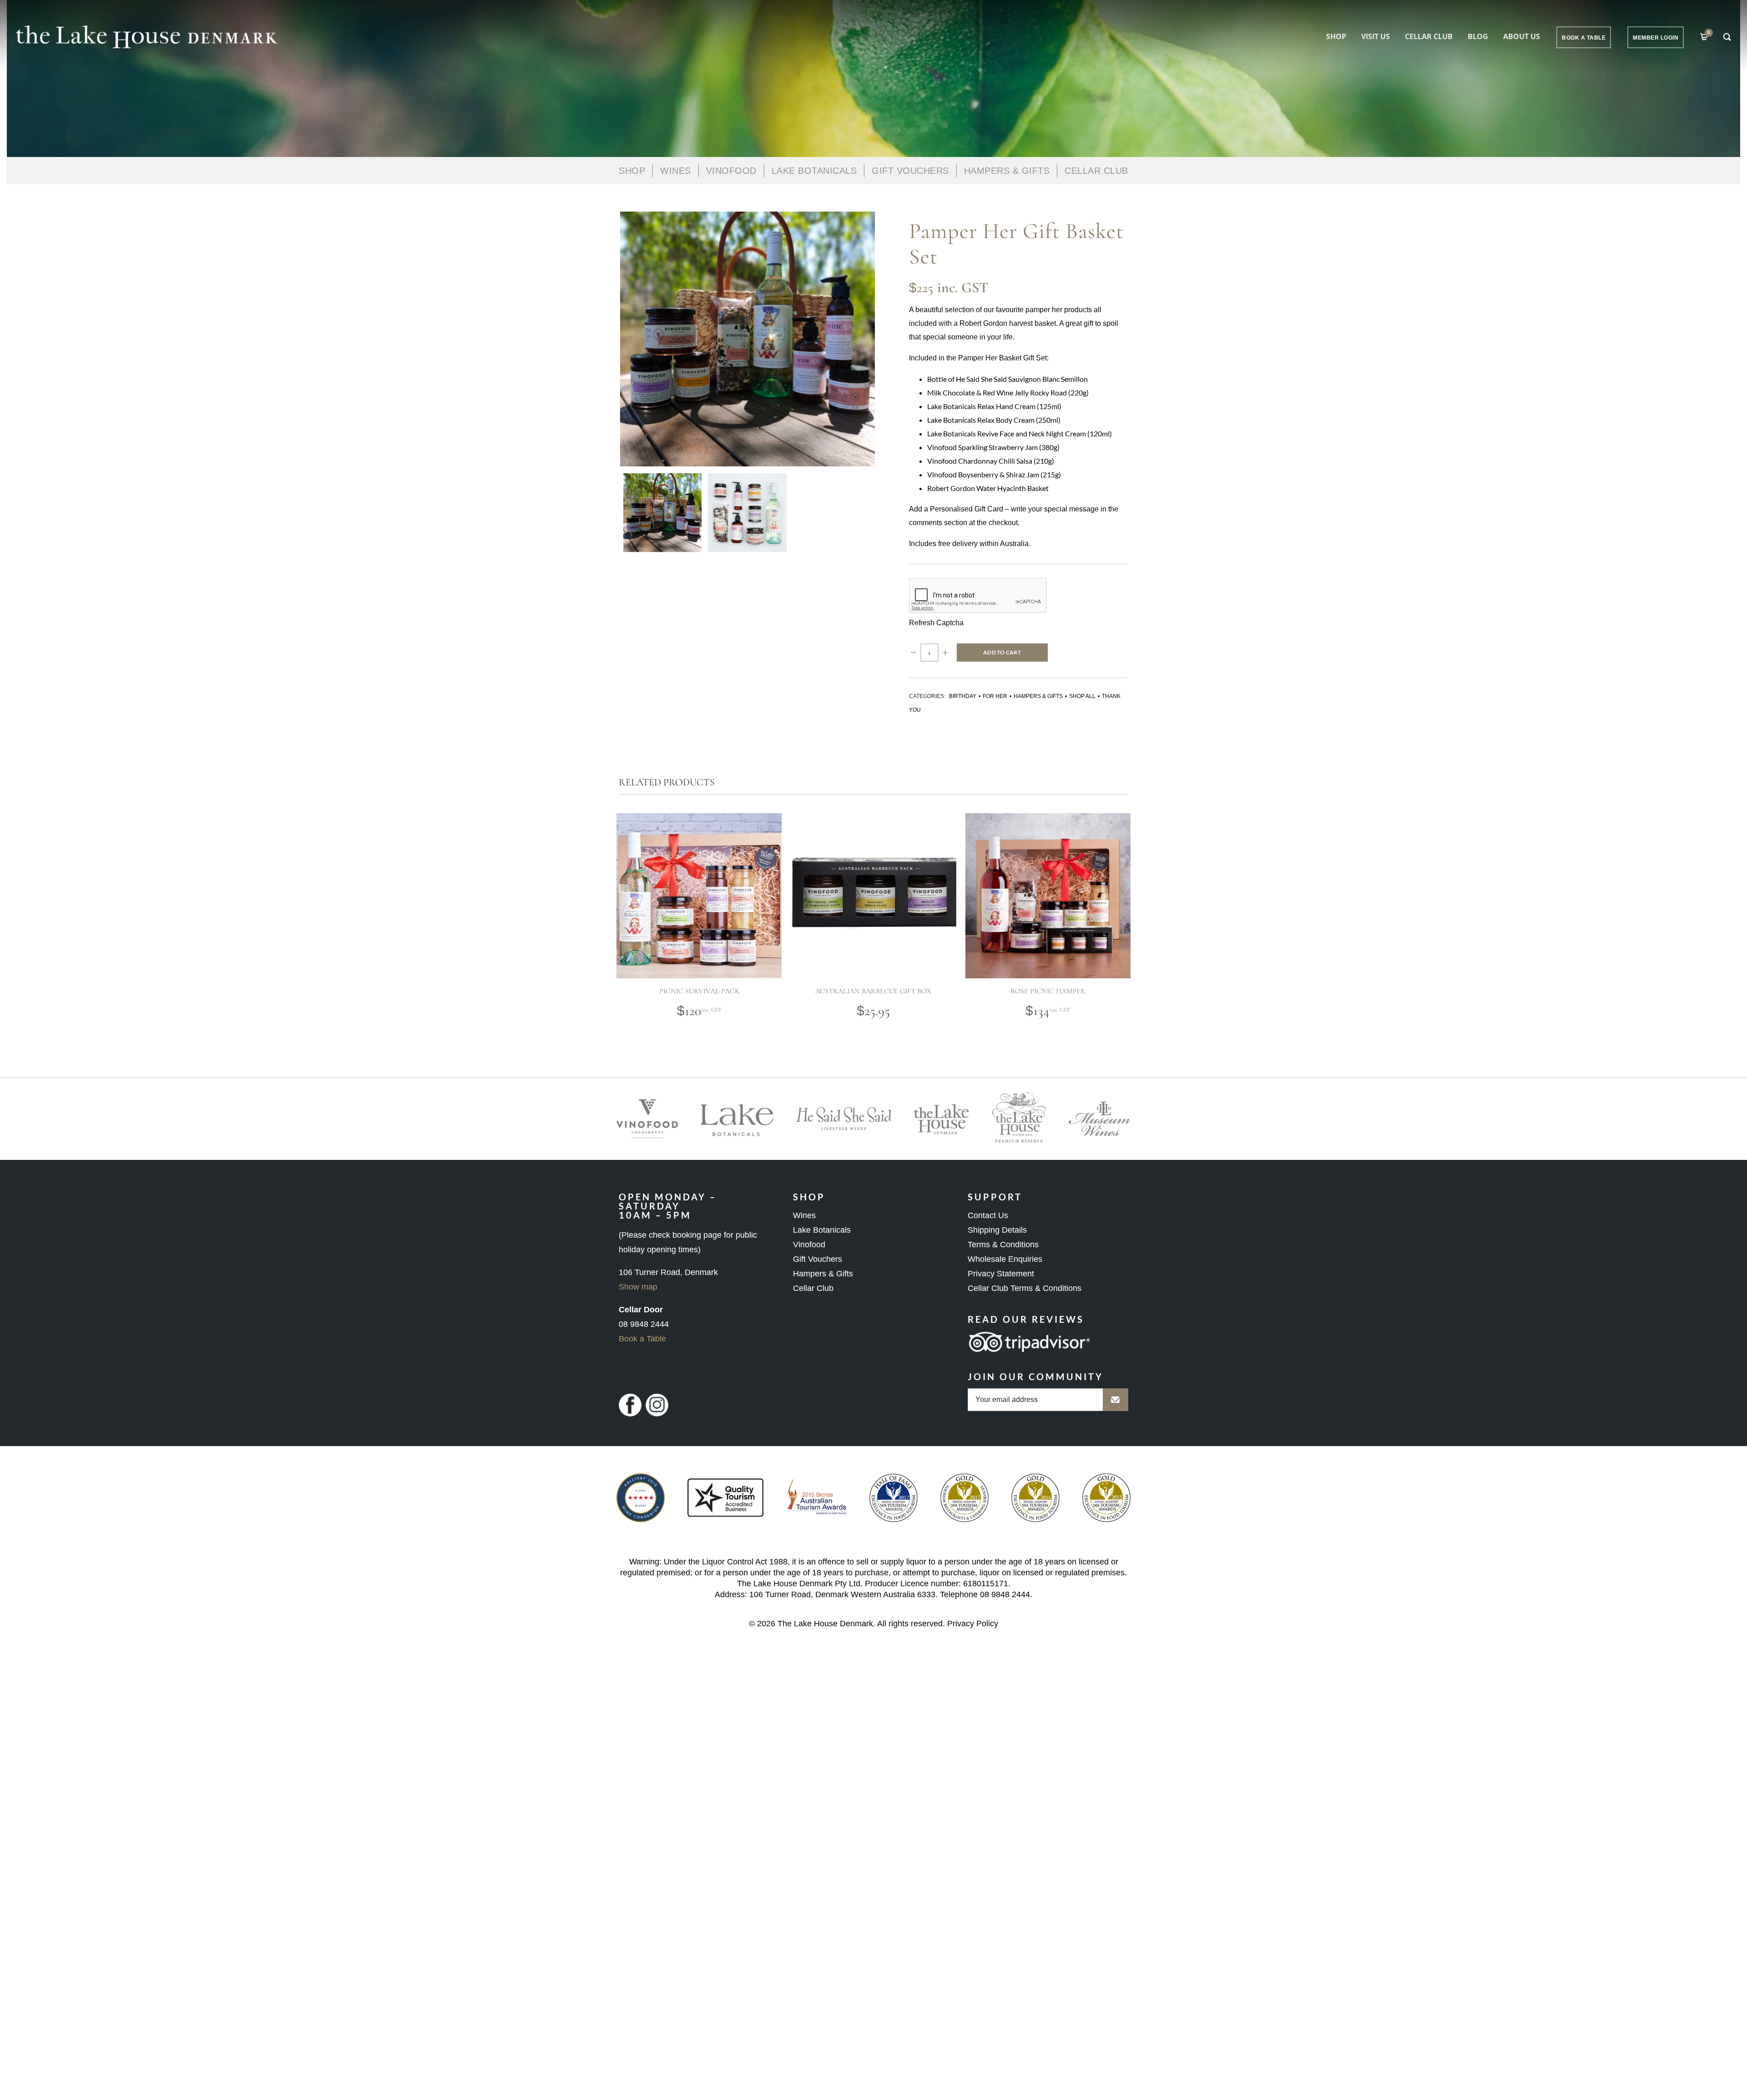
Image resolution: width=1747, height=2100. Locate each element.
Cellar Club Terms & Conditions (1025, 1288)
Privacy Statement (1001, 1274)
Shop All (1082, 696)
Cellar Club (1429, 36)
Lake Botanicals (814, 171)
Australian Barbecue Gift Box (873, 991)
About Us (1522, 36)
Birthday (963, 696)
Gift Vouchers (910, 171)
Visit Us (1376, 36)
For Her (995, 696)
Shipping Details (997, 1230)
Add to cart (1002, 652)
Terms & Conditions (1003, 1245)
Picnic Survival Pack (699, 991)
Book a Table (642, 1339)
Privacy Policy (973, 1624)
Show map (638, 1287)
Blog (1478, 36)
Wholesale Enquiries (1005, 1259)
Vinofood (809, 1245)
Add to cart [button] (682, 939)
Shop (1336, 36)
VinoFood (731, 171)
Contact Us (988, 1215)
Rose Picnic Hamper (1048, 991)
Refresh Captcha (936, 623)
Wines (676, 171)
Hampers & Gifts (1007, 171)
